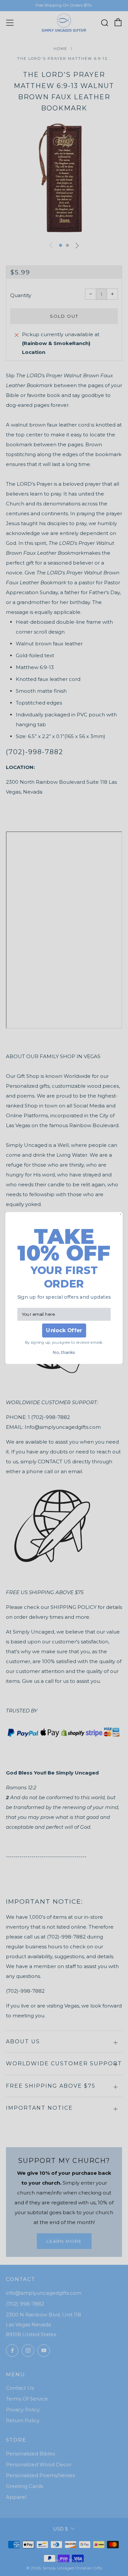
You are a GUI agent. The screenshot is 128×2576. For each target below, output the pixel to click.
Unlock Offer (64, 1330)
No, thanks (64, 1352)
